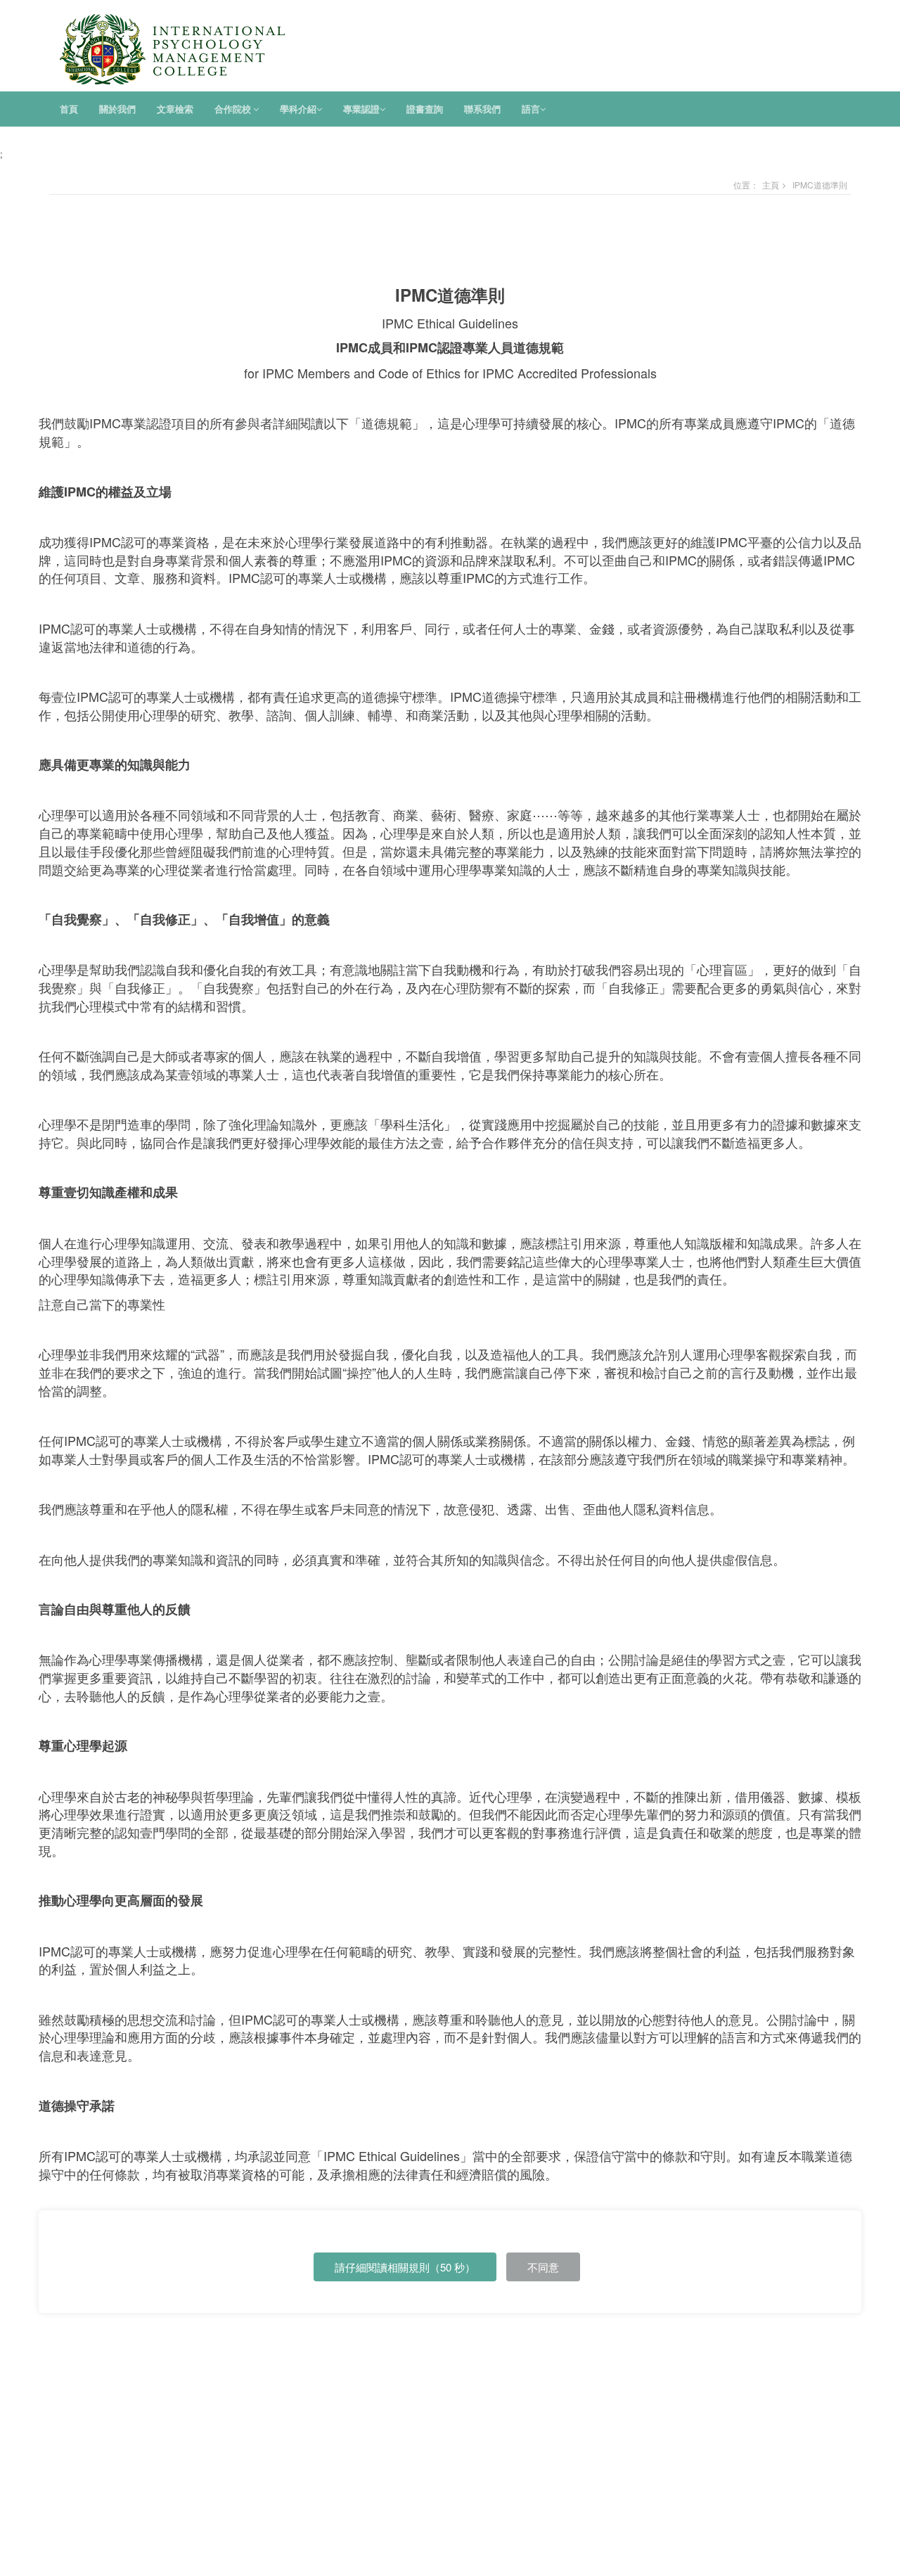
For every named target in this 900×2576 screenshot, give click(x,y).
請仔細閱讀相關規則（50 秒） (405, 2267)
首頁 (69, 109)
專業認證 (361, 109)
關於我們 (117, 109)
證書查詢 (425, 109)
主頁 (771, 185)
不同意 (543, 2267)
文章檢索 (175, 109)
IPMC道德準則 (820, 185)
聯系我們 (482, 109)
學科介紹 (298, 109)
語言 (531, 109)
